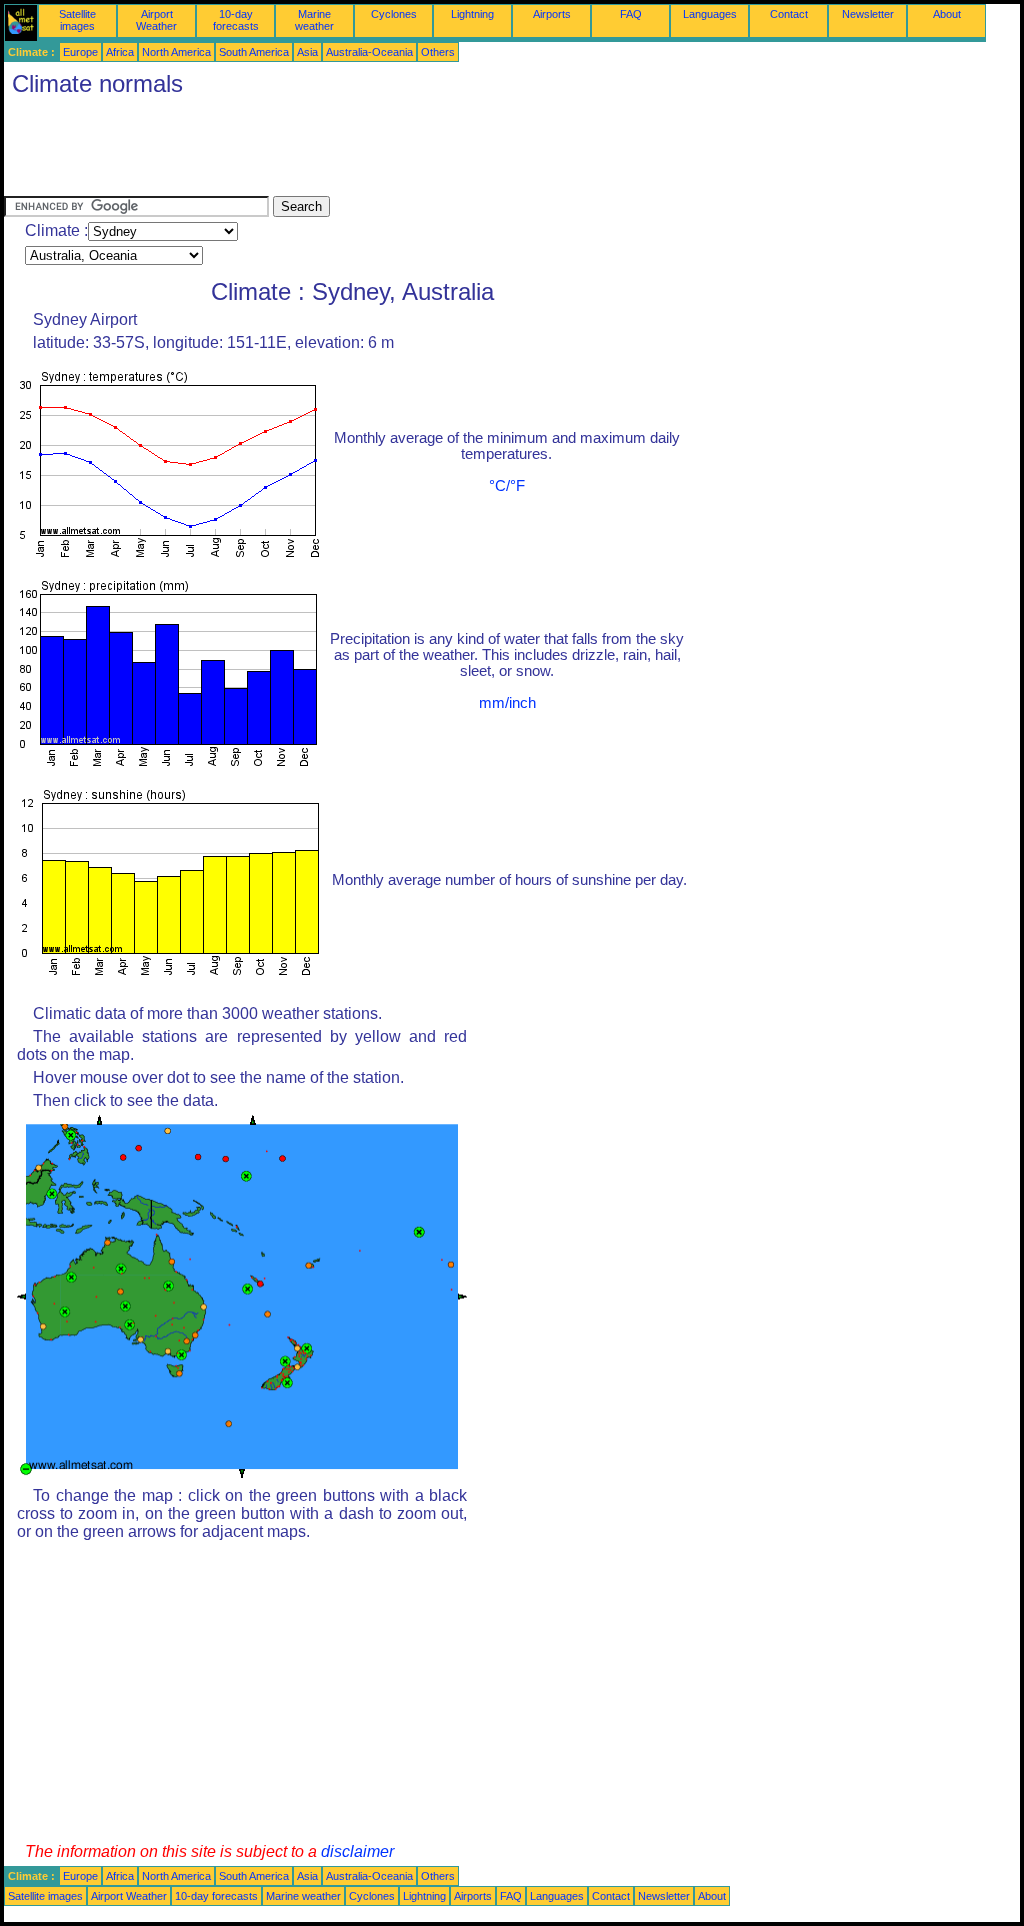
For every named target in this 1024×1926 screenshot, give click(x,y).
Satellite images (77, 20)
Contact (789, 14)
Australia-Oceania (369, 52)
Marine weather (314, 20)
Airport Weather (156, 20)
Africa (120, 52)
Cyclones (394, 14)
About (947, 14)
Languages (710, 14)
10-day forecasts (236, 20)
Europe (80, 52)
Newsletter (868, 14)
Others (438, 52)
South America (254, 52)
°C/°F (507, 486)
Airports (552, 14)
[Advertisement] (368, 151)
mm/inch (507, 703)
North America (176, 52)
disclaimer (357, 1851)
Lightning (472, 14)
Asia (307, 52)
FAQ (631, 14)
